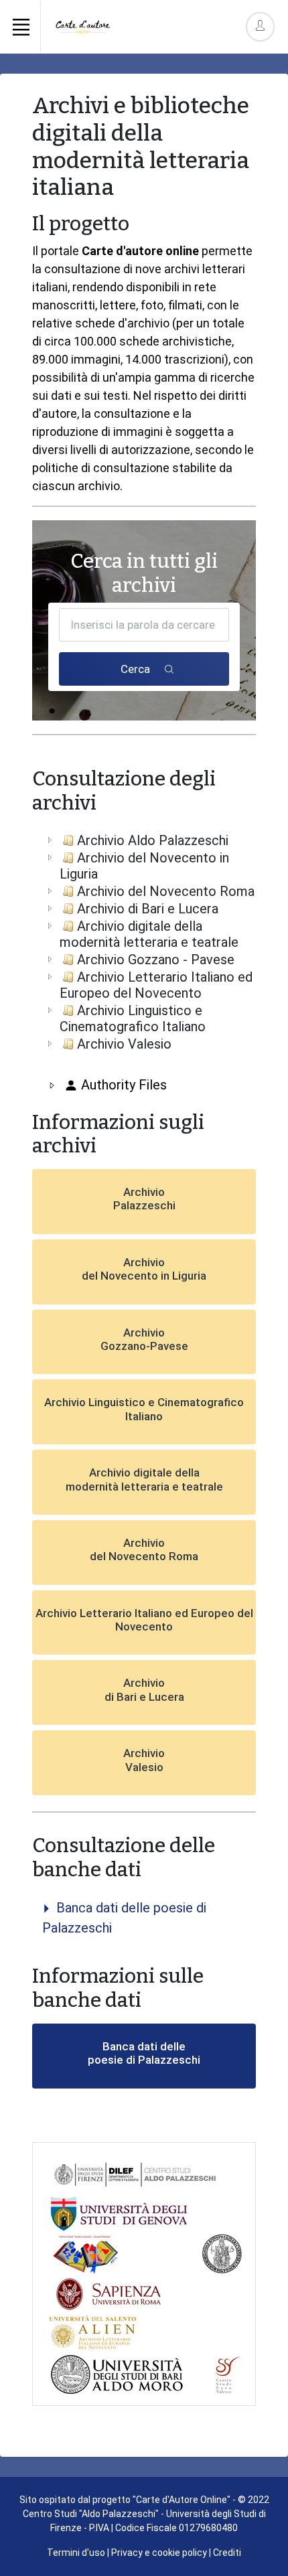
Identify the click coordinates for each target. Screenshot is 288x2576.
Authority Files (122, 1085)
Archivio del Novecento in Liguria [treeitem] (144, 866)
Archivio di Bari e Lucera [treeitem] (148, 909)
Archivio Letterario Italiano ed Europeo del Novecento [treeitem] (156, 985)
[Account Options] (260, 26)
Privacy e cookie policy (159, 2553)
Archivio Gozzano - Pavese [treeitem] (156, 960)
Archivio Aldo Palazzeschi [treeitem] (153, 840)
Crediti (227, 2553)
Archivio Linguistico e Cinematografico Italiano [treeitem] (133, 1018)
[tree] (144, 942)
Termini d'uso (76, 2553)
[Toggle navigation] (21, 27)
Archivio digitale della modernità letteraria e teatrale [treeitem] (149, 934)
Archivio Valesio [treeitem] (124, 1044)
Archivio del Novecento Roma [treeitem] (166, 891)
